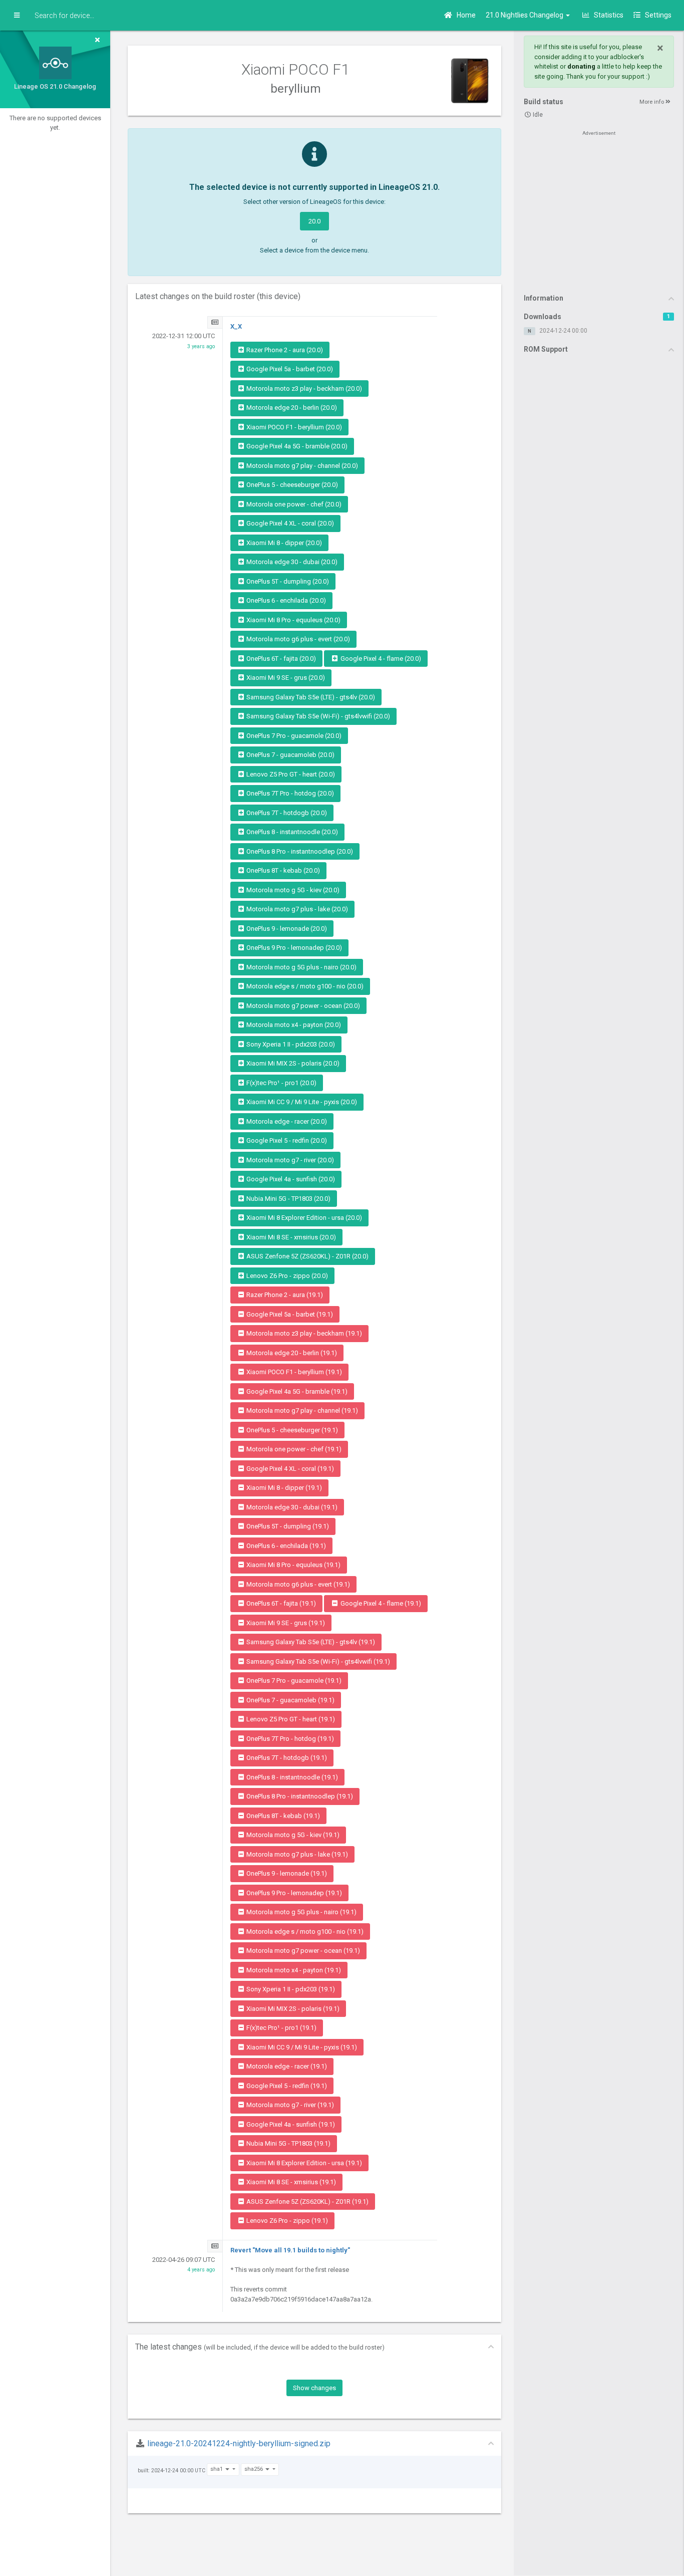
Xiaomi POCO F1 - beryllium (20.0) (293, 427)
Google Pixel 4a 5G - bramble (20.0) (296, 446)
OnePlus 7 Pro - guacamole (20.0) (293, 736)
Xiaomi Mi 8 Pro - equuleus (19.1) (293, 1565)
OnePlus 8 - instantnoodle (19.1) (291, 1777)
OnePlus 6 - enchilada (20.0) (285, 600)
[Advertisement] (599, 211)
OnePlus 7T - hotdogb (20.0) (286, 813)
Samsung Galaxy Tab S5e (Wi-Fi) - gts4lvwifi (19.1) (317, 1661)
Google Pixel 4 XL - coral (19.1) (289, 1469)
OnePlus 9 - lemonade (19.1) (286, 1873)
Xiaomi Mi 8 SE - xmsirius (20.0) (290, 1237)
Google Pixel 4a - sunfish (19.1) (290, 2124)
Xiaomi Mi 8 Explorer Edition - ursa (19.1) (303, 2163)
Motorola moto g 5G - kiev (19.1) (292, 1835)
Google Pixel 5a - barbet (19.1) (289, 1314)
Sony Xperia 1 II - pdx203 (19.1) (290, 1989)
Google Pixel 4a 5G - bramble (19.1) (296, 1391)
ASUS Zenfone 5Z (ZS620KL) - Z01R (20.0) (307, 1256)
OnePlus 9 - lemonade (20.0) (286, 929)
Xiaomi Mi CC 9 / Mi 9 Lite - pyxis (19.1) (301, 2047)
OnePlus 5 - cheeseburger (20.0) (291, 485)
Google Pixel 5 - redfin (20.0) (286, 1140)
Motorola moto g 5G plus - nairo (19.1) (301, 1912)
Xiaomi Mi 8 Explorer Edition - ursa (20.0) (303, 1218)
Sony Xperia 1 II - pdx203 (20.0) (290, 1044)
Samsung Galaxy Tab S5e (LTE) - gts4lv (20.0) (310, 697)
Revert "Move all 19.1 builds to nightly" (290, 2250)
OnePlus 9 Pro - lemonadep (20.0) (293, 948)
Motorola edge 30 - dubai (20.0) (291, 562)
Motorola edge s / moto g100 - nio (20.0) (304, 986)
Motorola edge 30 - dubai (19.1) (291, 1507)
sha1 (217, 2469)
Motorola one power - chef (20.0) (293, 504)
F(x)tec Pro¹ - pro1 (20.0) (281, 1083)
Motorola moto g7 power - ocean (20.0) (302, 1006)
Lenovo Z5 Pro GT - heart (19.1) (290, 1719)
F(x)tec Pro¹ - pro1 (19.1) (281, 2028)
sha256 (254, 2469)
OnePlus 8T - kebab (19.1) (282, 1816)
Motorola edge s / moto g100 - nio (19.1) (304, 1931)
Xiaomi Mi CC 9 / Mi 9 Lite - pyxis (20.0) (301, 1102)
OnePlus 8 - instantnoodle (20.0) (291, 832)
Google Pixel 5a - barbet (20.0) (289, 369)
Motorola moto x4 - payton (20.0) (293, 1025)
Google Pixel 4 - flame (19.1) (380, 1603)
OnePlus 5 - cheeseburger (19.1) (291, 1430)
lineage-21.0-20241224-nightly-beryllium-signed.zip (239, 2443)
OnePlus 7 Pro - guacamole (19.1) (293, 1681)
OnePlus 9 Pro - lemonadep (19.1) (293, 1893)
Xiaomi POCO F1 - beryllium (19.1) (293, 1372)
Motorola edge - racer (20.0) (286, 1121)
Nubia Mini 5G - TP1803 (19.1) (288, 2143)
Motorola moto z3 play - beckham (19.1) (303, 1333)
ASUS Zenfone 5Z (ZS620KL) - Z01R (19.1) (307, 2202)
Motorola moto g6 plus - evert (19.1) (297, 1584)
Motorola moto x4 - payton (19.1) (293, 1970)
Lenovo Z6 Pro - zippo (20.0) (286, 1276)
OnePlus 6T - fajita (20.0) (280, 659)
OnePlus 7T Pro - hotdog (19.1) (289, 1739)
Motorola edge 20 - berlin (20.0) (291, 408)
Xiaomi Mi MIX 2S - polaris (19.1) (292, 2009)
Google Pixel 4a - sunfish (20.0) (290, 1179)
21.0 (525, 15)
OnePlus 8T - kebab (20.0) (282, 870)
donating (581, 66)
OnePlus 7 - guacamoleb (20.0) (290, 755)
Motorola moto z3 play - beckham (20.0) (303, 389)
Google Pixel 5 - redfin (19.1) (286, 2086)
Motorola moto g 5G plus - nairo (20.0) (301, 967)
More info (652, 102)
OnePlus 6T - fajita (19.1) (280, 1603)
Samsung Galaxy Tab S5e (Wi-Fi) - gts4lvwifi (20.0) (317, 716)
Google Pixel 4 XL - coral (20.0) (289, 523)
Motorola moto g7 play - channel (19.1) (301, 1410)
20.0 (314, 221)
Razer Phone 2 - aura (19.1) (284, 1295)
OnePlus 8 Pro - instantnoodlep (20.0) (299, 851)
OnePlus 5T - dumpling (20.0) (287, 581)
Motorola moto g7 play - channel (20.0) (301, 466)
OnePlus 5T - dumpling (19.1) (287, 1526)
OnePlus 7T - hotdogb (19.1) (286, 1758)
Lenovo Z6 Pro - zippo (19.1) (286, 2221)
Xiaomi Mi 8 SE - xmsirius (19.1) (290, 2182)
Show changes (314, 2388)
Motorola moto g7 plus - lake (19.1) (296, 1854)
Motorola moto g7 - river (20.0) (289, 1160)
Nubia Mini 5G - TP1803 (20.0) (288, 1199)
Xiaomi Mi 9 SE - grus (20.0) (285, 678)
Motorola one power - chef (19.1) (293, 1449)
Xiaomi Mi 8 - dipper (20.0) (283, 543)
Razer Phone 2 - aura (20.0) (284, 350)
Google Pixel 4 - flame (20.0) (380, 659)
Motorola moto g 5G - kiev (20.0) (292, 890)
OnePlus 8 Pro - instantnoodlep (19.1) (299, 1796)
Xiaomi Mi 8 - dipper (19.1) (283, 1488)
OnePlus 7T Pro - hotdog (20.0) (289, 793)
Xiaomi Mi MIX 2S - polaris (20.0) (292, 1063)
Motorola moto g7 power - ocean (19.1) (302, 1951)
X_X (236, 326)
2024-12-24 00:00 (563, 331)
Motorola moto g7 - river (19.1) (289, 2105)
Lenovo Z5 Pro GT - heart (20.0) (290, 774)
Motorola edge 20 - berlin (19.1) (291, 1353)
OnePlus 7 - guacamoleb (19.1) (290, 1700)
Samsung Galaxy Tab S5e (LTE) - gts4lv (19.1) (310, 1642)
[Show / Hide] (17, 16)
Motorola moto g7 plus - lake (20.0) (296, 909)
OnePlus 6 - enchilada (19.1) (285, 1546)
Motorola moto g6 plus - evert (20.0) (297, 639)
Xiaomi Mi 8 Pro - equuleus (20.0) (293, 620)
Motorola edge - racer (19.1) (286, 2066)
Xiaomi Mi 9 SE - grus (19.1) (285, 1623)
